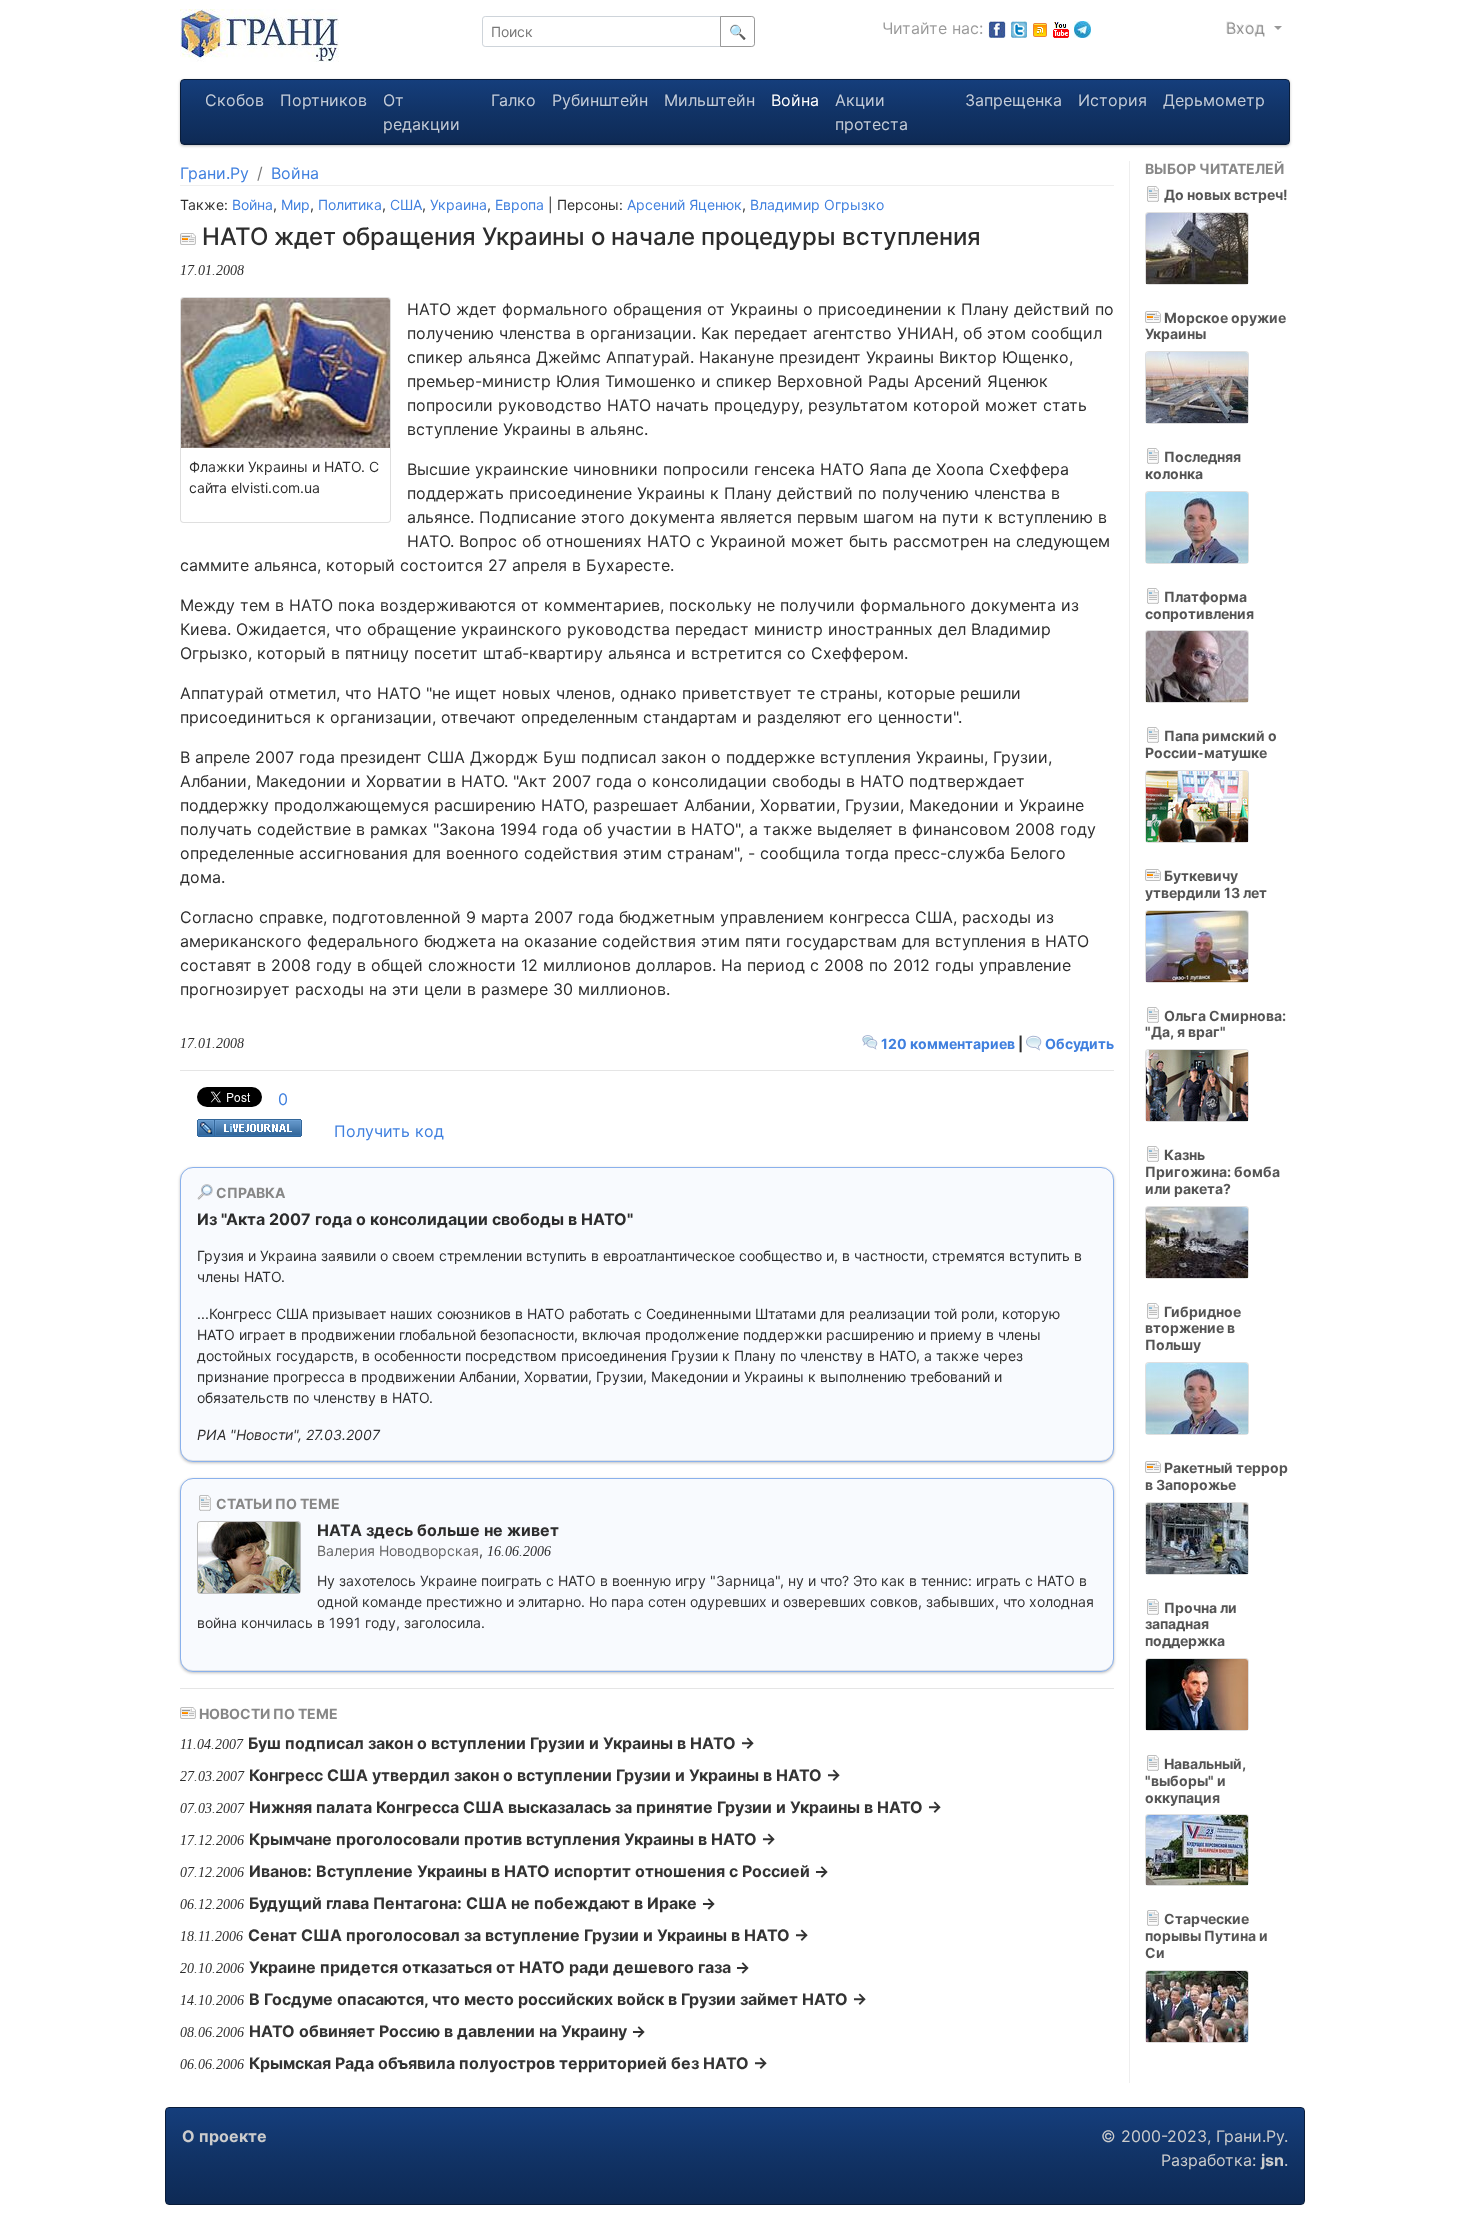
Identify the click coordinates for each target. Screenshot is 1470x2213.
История (1112, 100)
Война (795, 100)
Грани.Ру (214, 173)
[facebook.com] (997, 28)
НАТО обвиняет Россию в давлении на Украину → (447, 2031)
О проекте (224, 2136)
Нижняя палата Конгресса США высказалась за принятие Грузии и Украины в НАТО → (595, 1807)
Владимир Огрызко (817, 204)
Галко (513, 100)
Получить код (389, 1131)
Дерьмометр (1214, 100)
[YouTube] (1061, 28)
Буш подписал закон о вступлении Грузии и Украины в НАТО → (501, 1743)
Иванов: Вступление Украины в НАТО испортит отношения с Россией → (539, 1871)
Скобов (234, 100)
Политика (350, 204)
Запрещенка (1013, 100)
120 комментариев (948, 1043)
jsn (1272, 2160)
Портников (323, 100)
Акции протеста (871, 112)
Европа (519, 204)
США (406, 204)
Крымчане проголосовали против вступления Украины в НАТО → (512, 1839)
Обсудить (1078, 1043)
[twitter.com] (1019, 28)
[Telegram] (1082, 28)
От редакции (421, 112)
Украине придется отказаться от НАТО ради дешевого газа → (499, 1967)
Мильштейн (709, 100)
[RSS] (1040, 28)
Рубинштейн (600, 100)
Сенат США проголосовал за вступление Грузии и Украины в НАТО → (528, 1935)
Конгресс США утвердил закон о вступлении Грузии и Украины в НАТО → (545, 1775)
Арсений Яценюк (684, 204)
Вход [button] (1248, 28)
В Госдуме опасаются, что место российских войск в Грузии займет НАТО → (558, 1999)
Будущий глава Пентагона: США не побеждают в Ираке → (482, 1903)
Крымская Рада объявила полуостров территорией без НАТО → (508, 2063)
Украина (458, 204)
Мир (295, 204)
